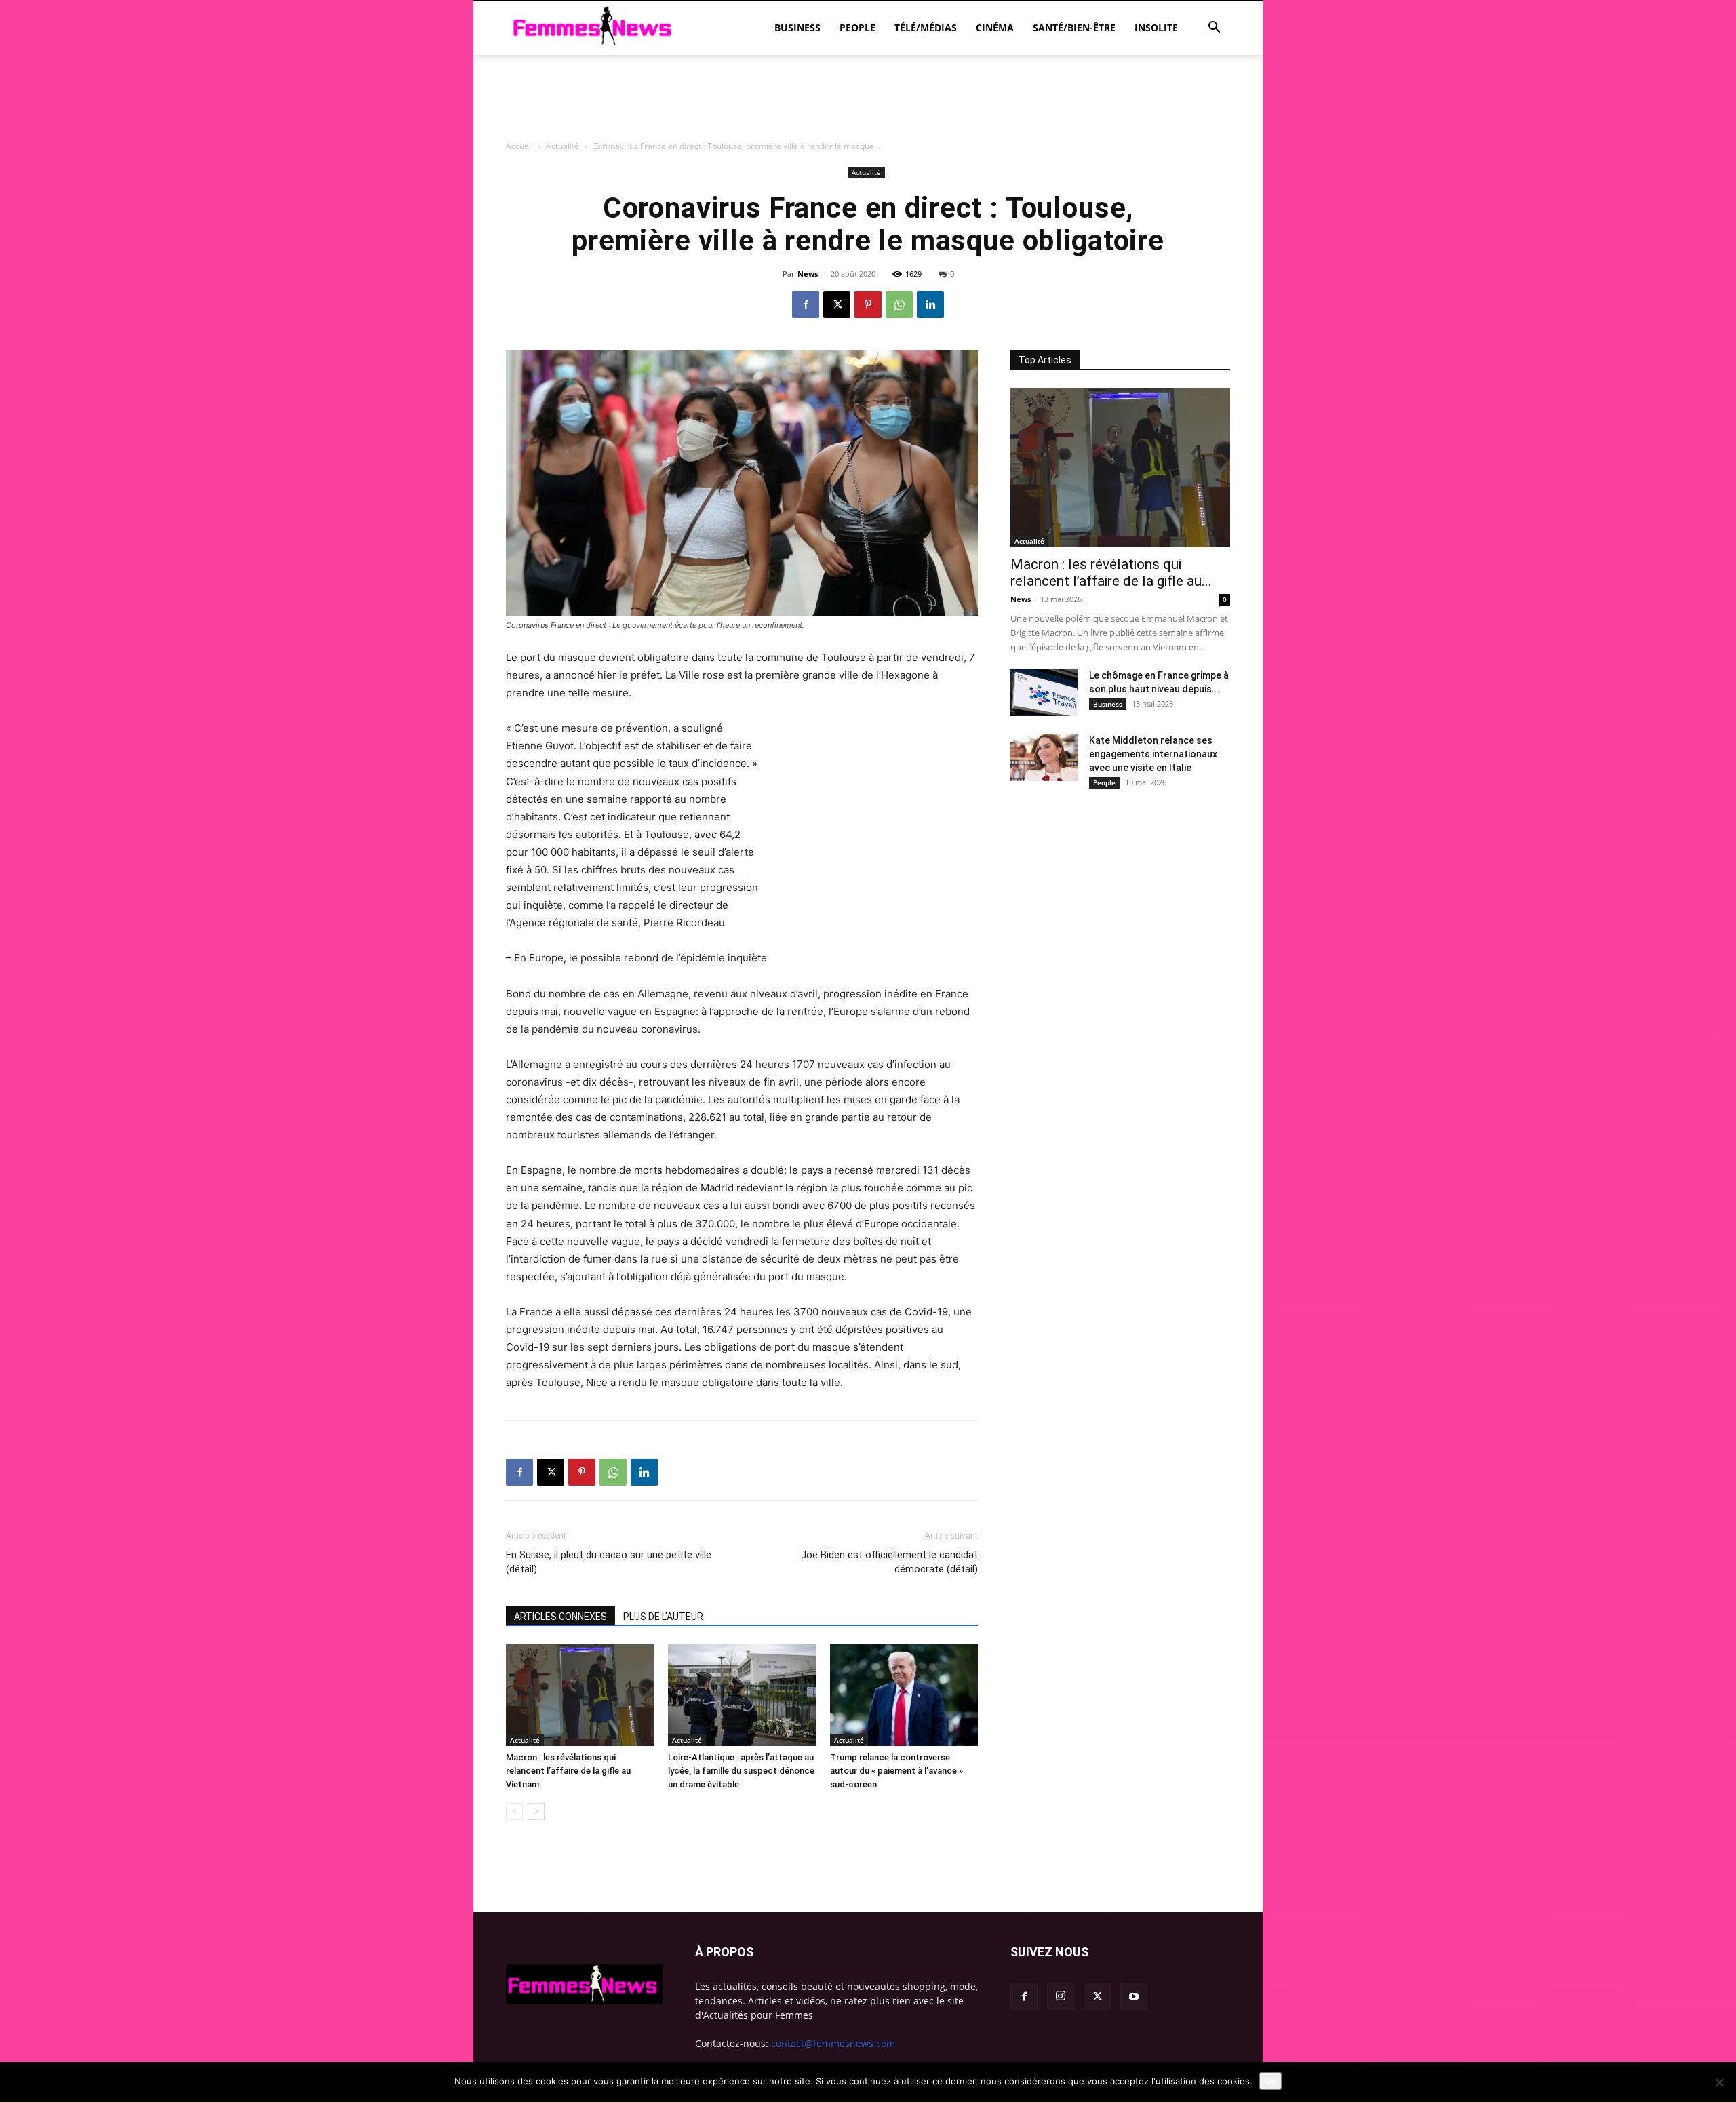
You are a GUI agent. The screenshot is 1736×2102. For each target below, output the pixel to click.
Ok (1270, 2081)
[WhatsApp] (899, 304)
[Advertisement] (868, 173)
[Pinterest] (868, 304)
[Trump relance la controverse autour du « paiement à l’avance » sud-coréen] (904, 1695)
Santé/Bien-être (1074, 27)
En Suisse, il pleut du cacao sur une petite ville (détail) (609, 1562)
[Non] (1719, 2082)
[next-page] (536, 1811)
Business (797, 27)
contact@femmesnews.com (833, 2043)
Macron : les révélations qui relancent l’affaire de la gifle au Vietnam (568, 1771)
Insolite (1156, 27)
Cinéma (995, 27)
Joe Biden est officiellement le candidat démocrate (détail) (889, 1562)
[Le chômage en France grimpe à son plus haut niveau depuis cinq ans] (1044, 692)
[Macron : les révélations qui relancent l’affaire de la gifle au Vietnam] (580, 1695)
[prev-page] (514, 1811)
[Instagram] (1061, 1996)
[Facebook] (806, 304)
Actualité (525, 1740)
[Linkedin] (930, 304)
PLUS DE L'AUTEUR (663, 1617)
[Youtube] (1134, 1997)
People (857, 27)
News (808, 274)
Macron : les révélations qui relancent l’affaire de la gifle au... (1111, 573)
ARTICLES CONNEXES (560, 1617)
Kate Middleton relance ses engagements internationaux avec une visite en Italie (1153, 754)
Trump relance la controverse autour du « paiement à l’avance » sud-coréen (896, 1771)
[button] (1214, 29)
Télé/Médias (926, 27)
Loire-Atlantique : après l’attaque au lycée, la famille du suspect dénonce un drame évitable (741, 1771)
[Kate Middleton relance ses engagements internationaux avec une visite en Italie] (1044, 757)
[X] (837, 304)
